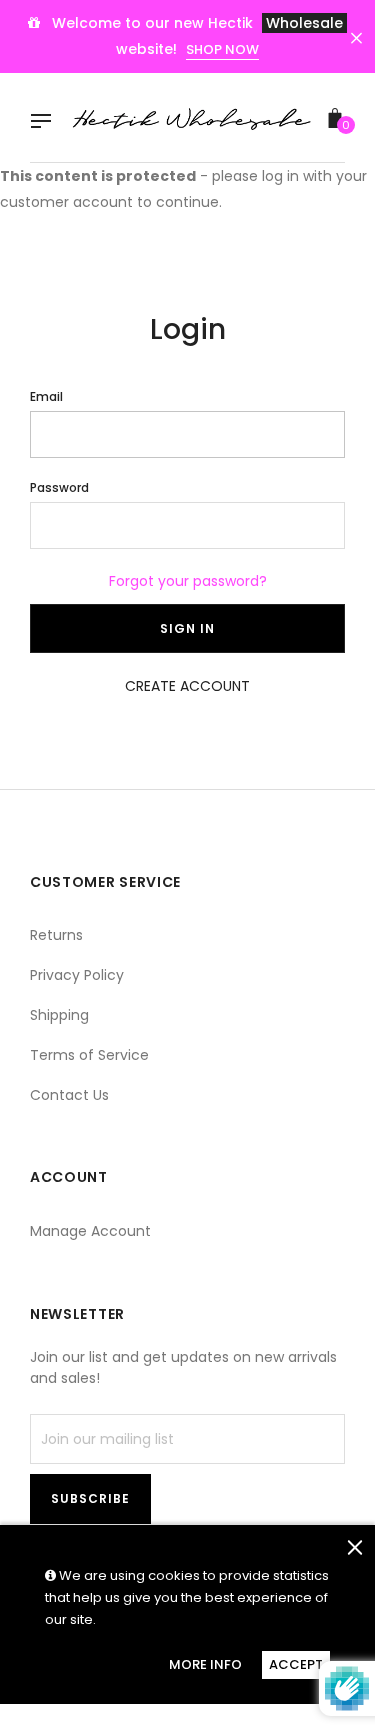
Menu (46, 123)
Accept (296, 1664)
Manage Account (90, 1231)
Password (59, 487)
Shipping (59, 1015)
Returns (56, 935)
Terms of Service (89, 1055)
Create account (187, 686)
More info (205, 1664)
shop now (222, 49)
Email (46, 396)
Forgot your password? (188, 581)
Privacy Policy (77, 975)
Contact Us (69, 1095)
